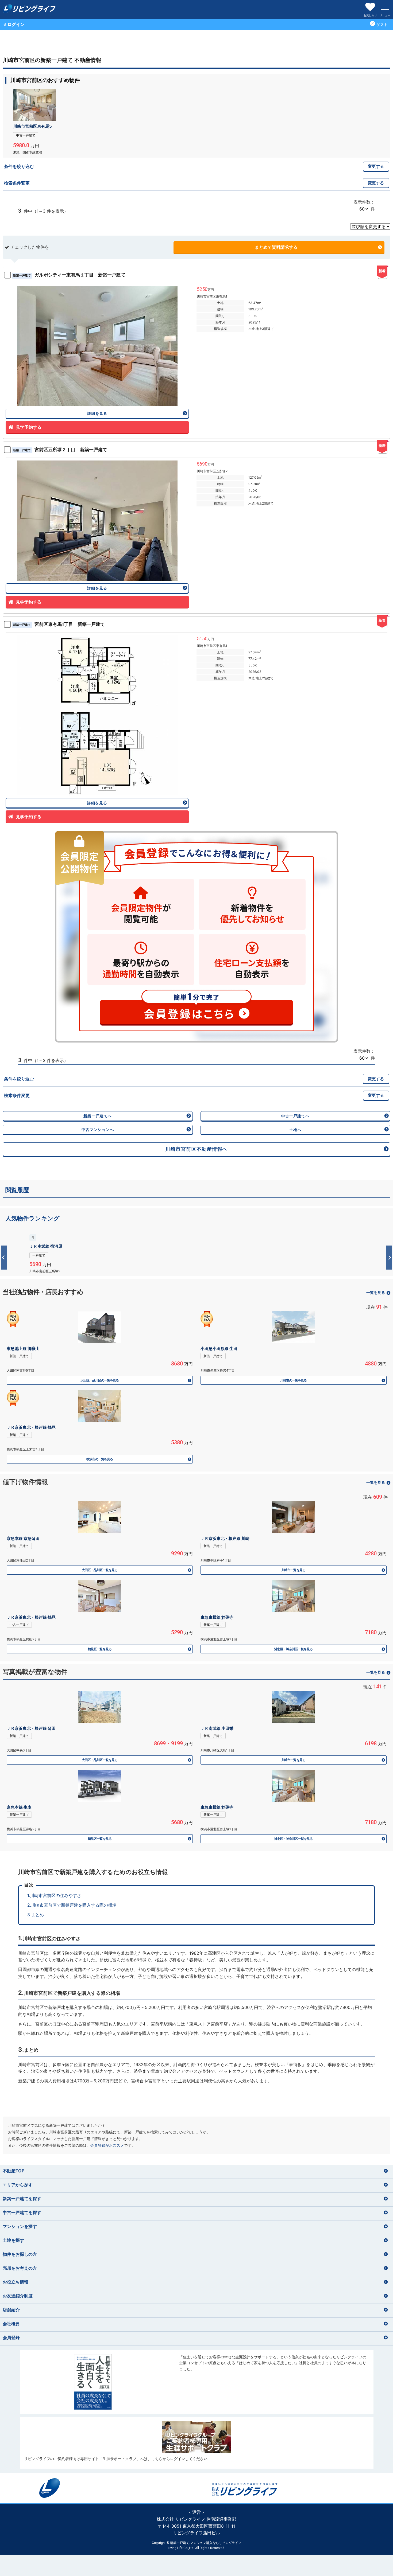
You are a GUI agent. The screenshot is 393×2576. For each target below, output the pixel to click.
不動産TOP (14, 2171)
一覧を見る (376, 1292)
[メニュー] (385, 7)
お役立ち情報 (16, 2282)
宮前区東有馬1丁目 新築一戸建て (59, 624)
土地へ (295, 1129)
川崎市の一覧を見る (293, 1380)
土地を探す (13, 2240)
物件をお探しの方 (20, 2254)
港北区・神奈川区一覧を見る (294, 1649)
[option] (196, 1253)
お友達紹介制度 (18, 2296)
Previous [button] (4, 1258)
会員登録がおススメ (107, 2145)
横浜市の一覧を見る (100, 1459)
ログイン (16, 24)
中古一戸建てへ (295, 1116)
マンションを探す (20, 2226)
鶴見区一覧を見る (99, 1649)
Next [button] (389, 1258)
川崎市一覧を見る (293, 1570)
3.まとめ (36, 1915)
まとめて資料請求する (276, 247)
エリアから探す (18, 2185)
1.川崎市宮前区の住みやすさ (54, 1895)
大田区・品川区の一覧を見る (100, 1380)
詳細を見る (97, 413)
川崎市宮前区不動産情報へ (199, 1149)
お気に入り (370, 15)
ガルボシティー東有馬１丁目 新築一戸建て (69, 275)
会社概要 (11, 2324)
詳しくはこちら (196, 1253)
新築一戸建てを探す (22, 2199)
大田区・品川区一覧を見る (99, 1570)
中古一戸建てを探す (22, 2212)
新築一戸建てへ (98, 1116)
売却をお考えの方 (20, 2268)
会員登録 (11, 2337)
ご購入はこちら (197, 2382)
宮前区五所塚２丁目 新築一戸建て (60, 450)
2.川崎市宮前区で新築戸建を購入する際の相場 (72, 1905)
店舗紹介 (11, 2310)
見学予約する (29, 427)
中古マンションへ (98, 1129)
